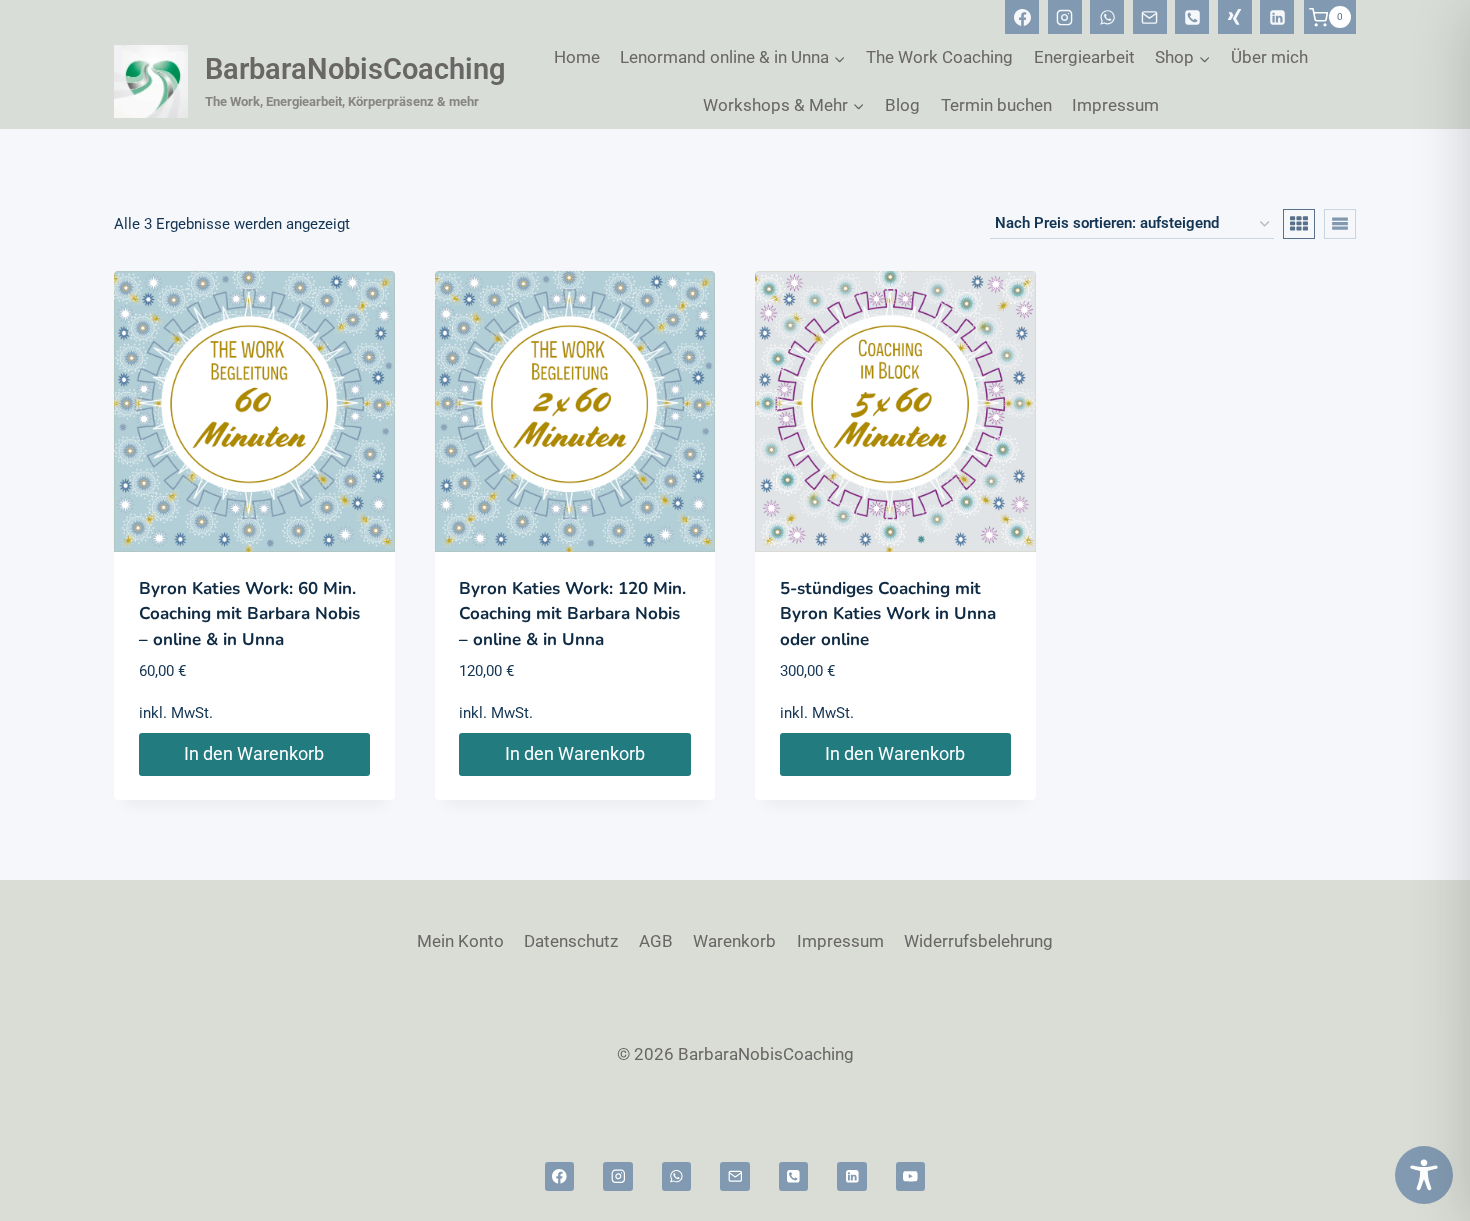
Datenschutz (571, 941)
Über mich (1269, 57)
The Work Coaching (939, 57)
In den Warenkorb (254, 753)
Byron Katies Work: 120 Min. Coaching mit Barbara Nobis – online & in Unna (572, 614)
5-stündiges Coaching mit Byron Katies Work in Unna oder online (888, 614)
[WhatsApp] (1107, 17)
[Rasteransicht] (1299, 224)
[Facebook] (1022, 17)
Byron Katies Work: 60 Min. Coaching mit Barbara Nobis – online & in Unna (249, 614)
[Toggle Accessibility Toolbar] (1424, 1175)
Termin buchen (996, 105)
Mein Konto (460, 941)
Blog (902, 105)
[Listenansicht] (1340, 224)
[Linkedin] (1277, 17)
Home (577, 57)
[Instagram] (1065, 17)
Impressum (1115, 105)
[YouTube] (910, 1176)
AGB (656, 941)
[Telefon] (1192, 17)
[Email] (1150, 17)
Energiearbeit (1084, 57)
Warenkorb (734, 941)
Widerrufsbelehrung (978, 941)
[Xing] (1235, 17)
